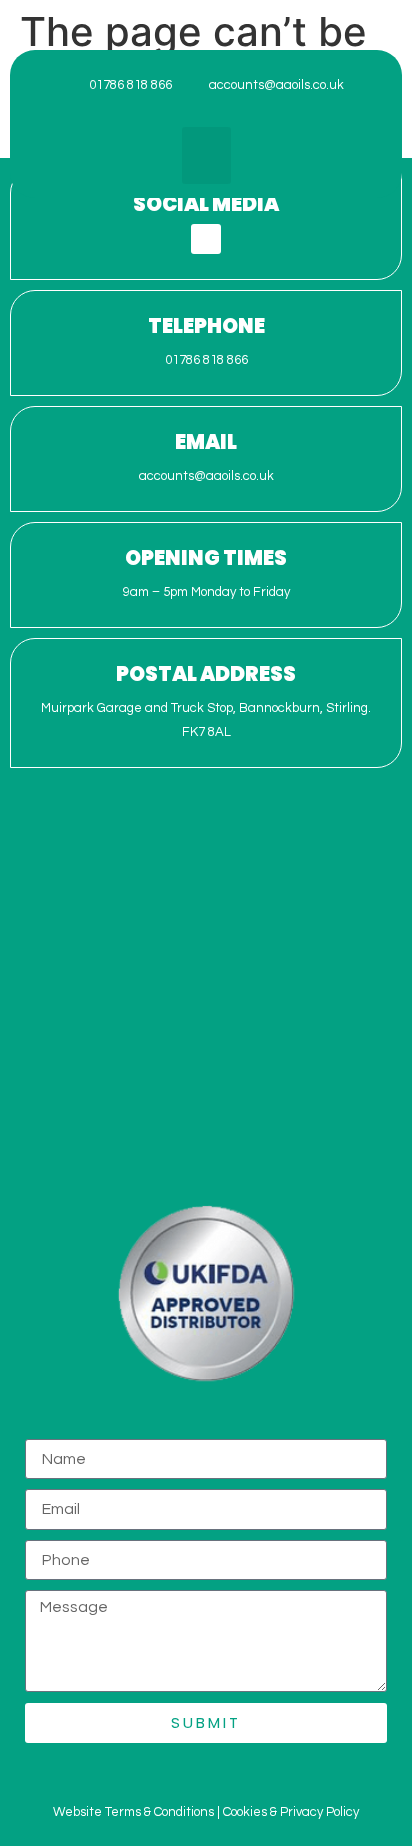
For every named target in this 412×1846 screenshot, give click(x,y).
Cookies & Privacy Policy (291, 1812)
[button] (206, 155)
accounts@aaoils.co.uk (206, 476)
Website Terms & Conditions (133, 1812)
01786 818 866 (206, 360)
